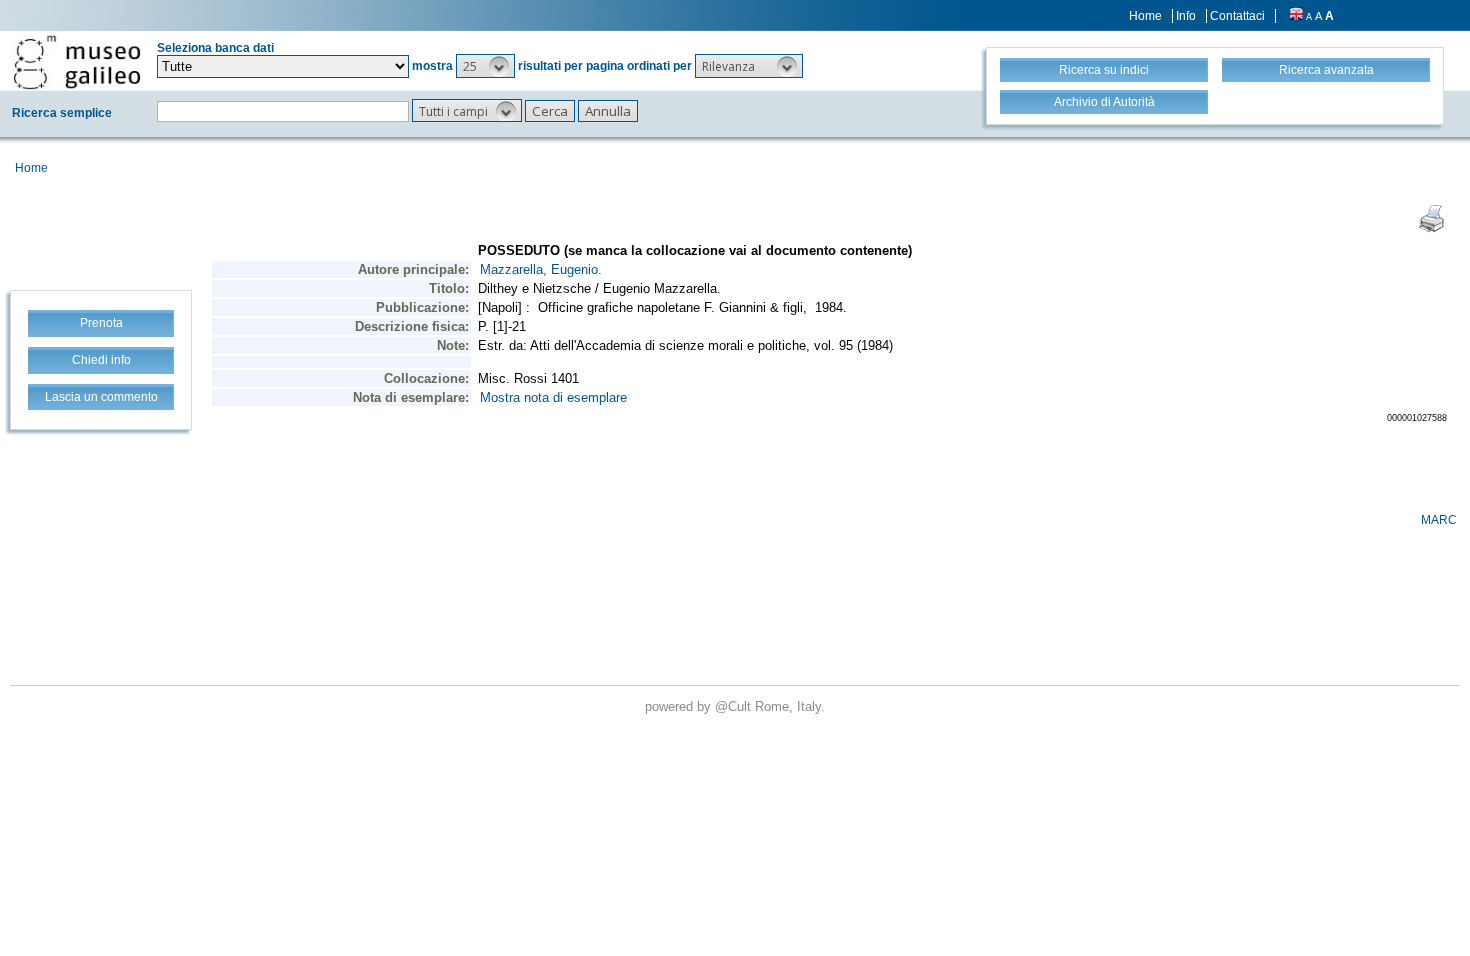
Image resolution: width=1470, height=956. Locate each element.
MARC (1439, 520)
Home (1145, 16)
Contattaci (1237, 16)
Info (1186, 16)
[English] (1296, 16)
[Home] (77, 62)
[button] (485, 66)
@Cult (735, 706)
